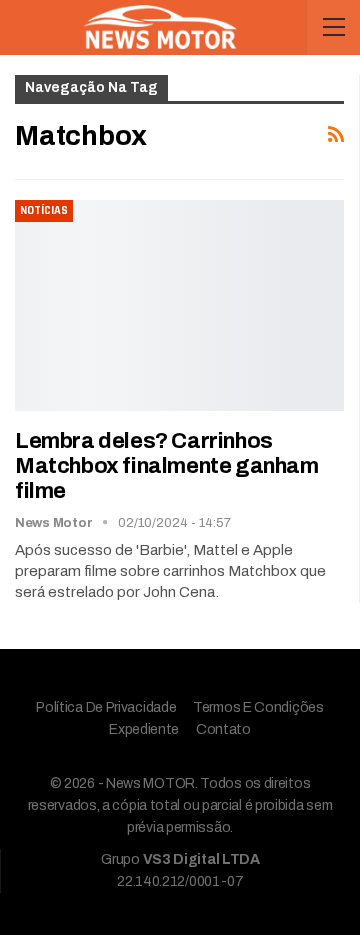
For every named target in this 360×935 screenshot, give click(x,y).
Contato (223, 729)
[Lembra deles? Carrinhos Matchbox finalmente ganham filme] (179, 305)
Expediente (144, 729)
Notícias (44, 210)
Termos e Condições (258, 707)
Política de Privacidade (106, 707)
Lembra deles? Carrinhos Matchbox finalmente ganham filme (167, 466)
